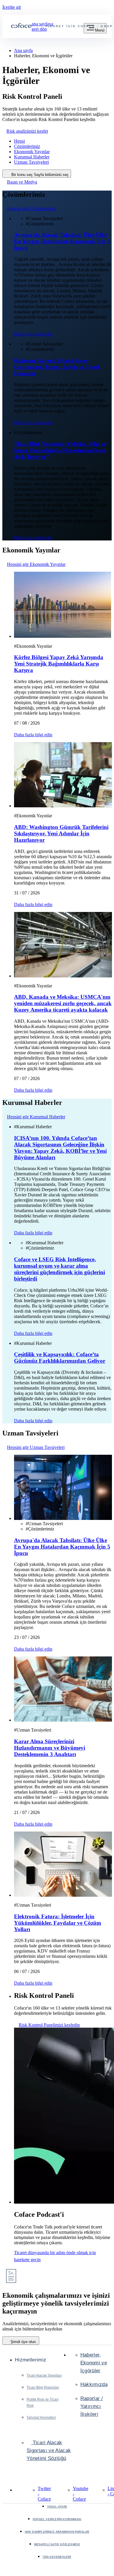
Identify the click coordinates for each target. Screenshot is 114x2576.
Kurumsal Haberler (32, 157)
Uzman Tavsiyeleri (31, 162)
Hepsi (19, 141)
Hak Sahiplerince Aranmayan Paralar (57, 2532)
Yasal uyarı (57, 2507)
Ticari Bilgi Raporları (43, 2387)
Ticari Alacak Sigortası (44, 2375)
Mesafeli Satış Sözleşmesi (57, 2544)
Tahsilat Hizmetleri (41, 2418)
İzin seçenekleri (57, 2557)
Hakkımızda (94, 2384)
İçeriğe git (12, 7)
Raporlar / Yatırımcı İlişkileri (92, 2406)
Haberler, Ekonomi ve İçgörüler (94, 2363)
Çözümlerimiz (27, 146)
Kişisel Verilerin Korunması (57, 2519)
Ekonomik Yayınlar (32, 152)
